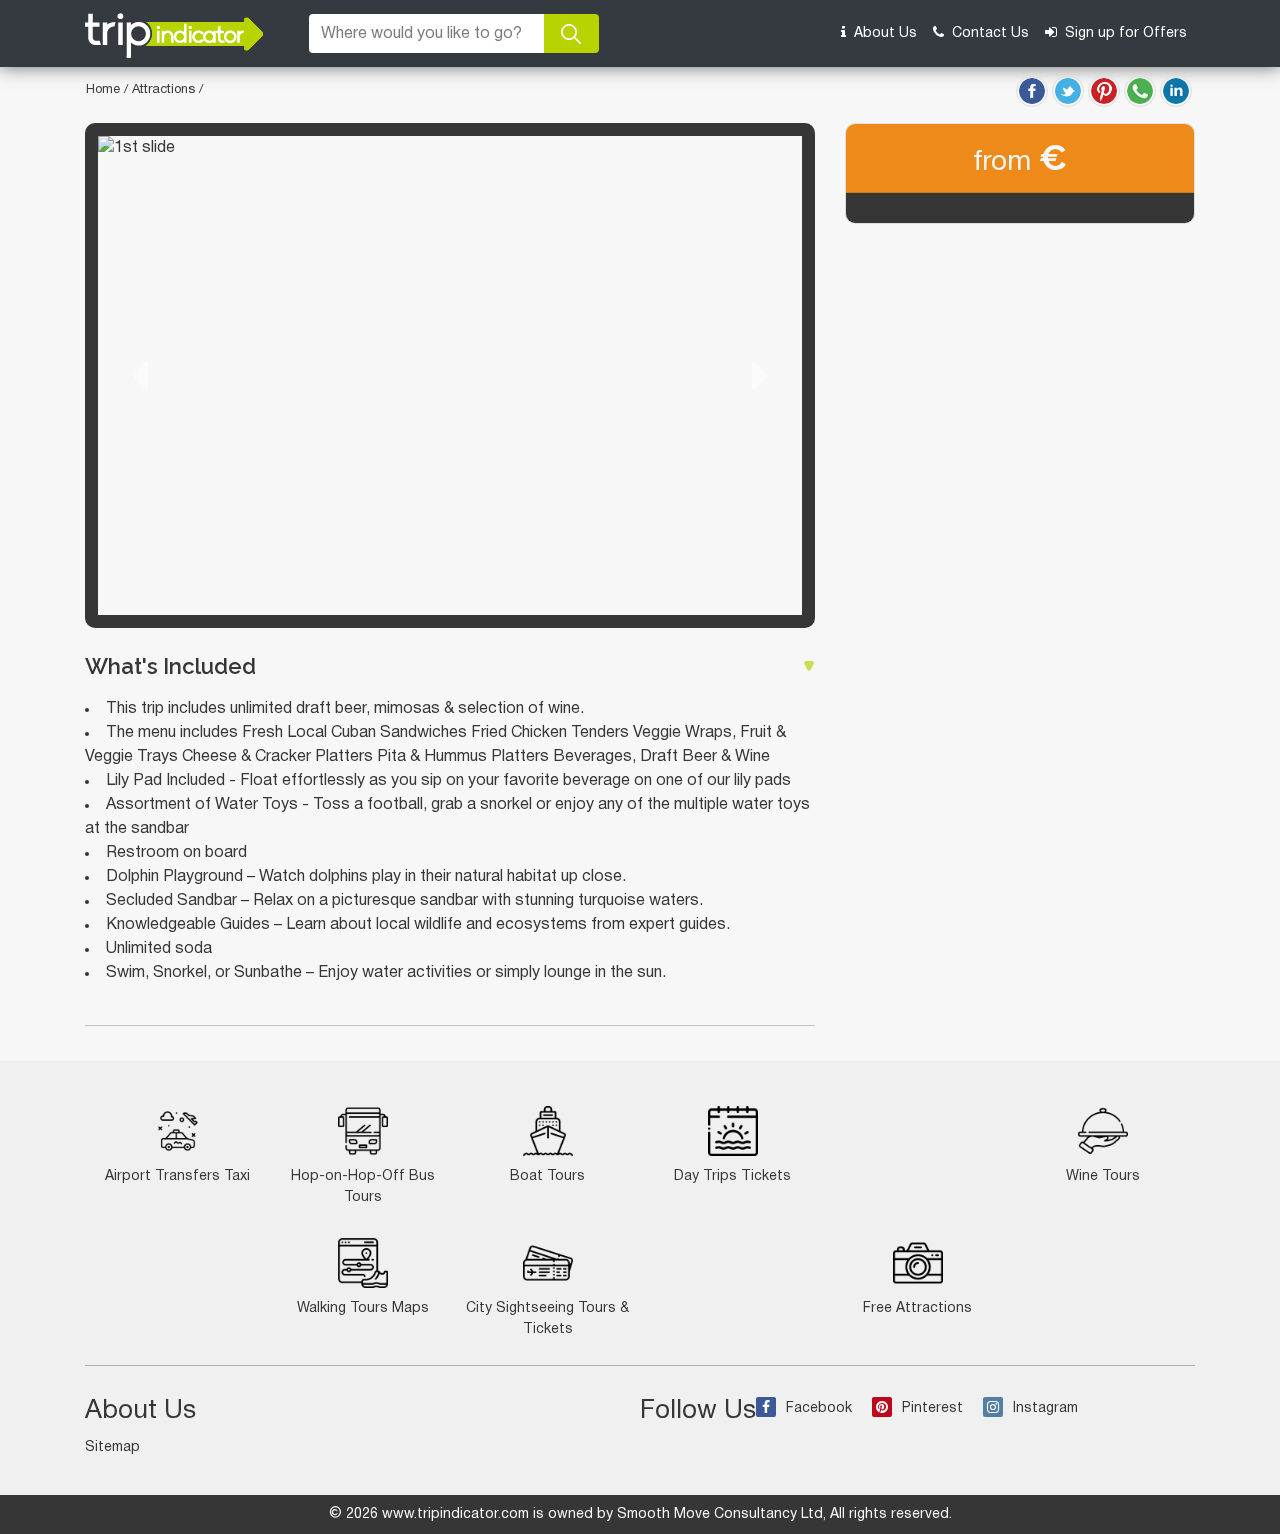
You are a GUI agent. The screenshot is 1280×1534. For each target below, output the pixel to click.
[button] (140, 375)
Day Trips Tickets (732, 1176)
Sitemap (112, 1447)
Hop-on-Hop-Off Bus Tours (363, 1187)
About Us (883, 33)
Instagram (1045, 1408)
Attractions (165, 90)
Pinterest (932, 1408)
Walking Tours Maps (363, 1308)
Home (103, 90)
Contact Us (988, 33)
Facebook (819, 1408)
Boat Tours (547, 1176)
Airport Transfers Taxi (177, 1176)
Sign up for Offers (1124, 33)
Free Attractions (917, 1308)
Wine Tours (1103, 1176)
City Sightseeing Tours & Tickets (547, 1319)
